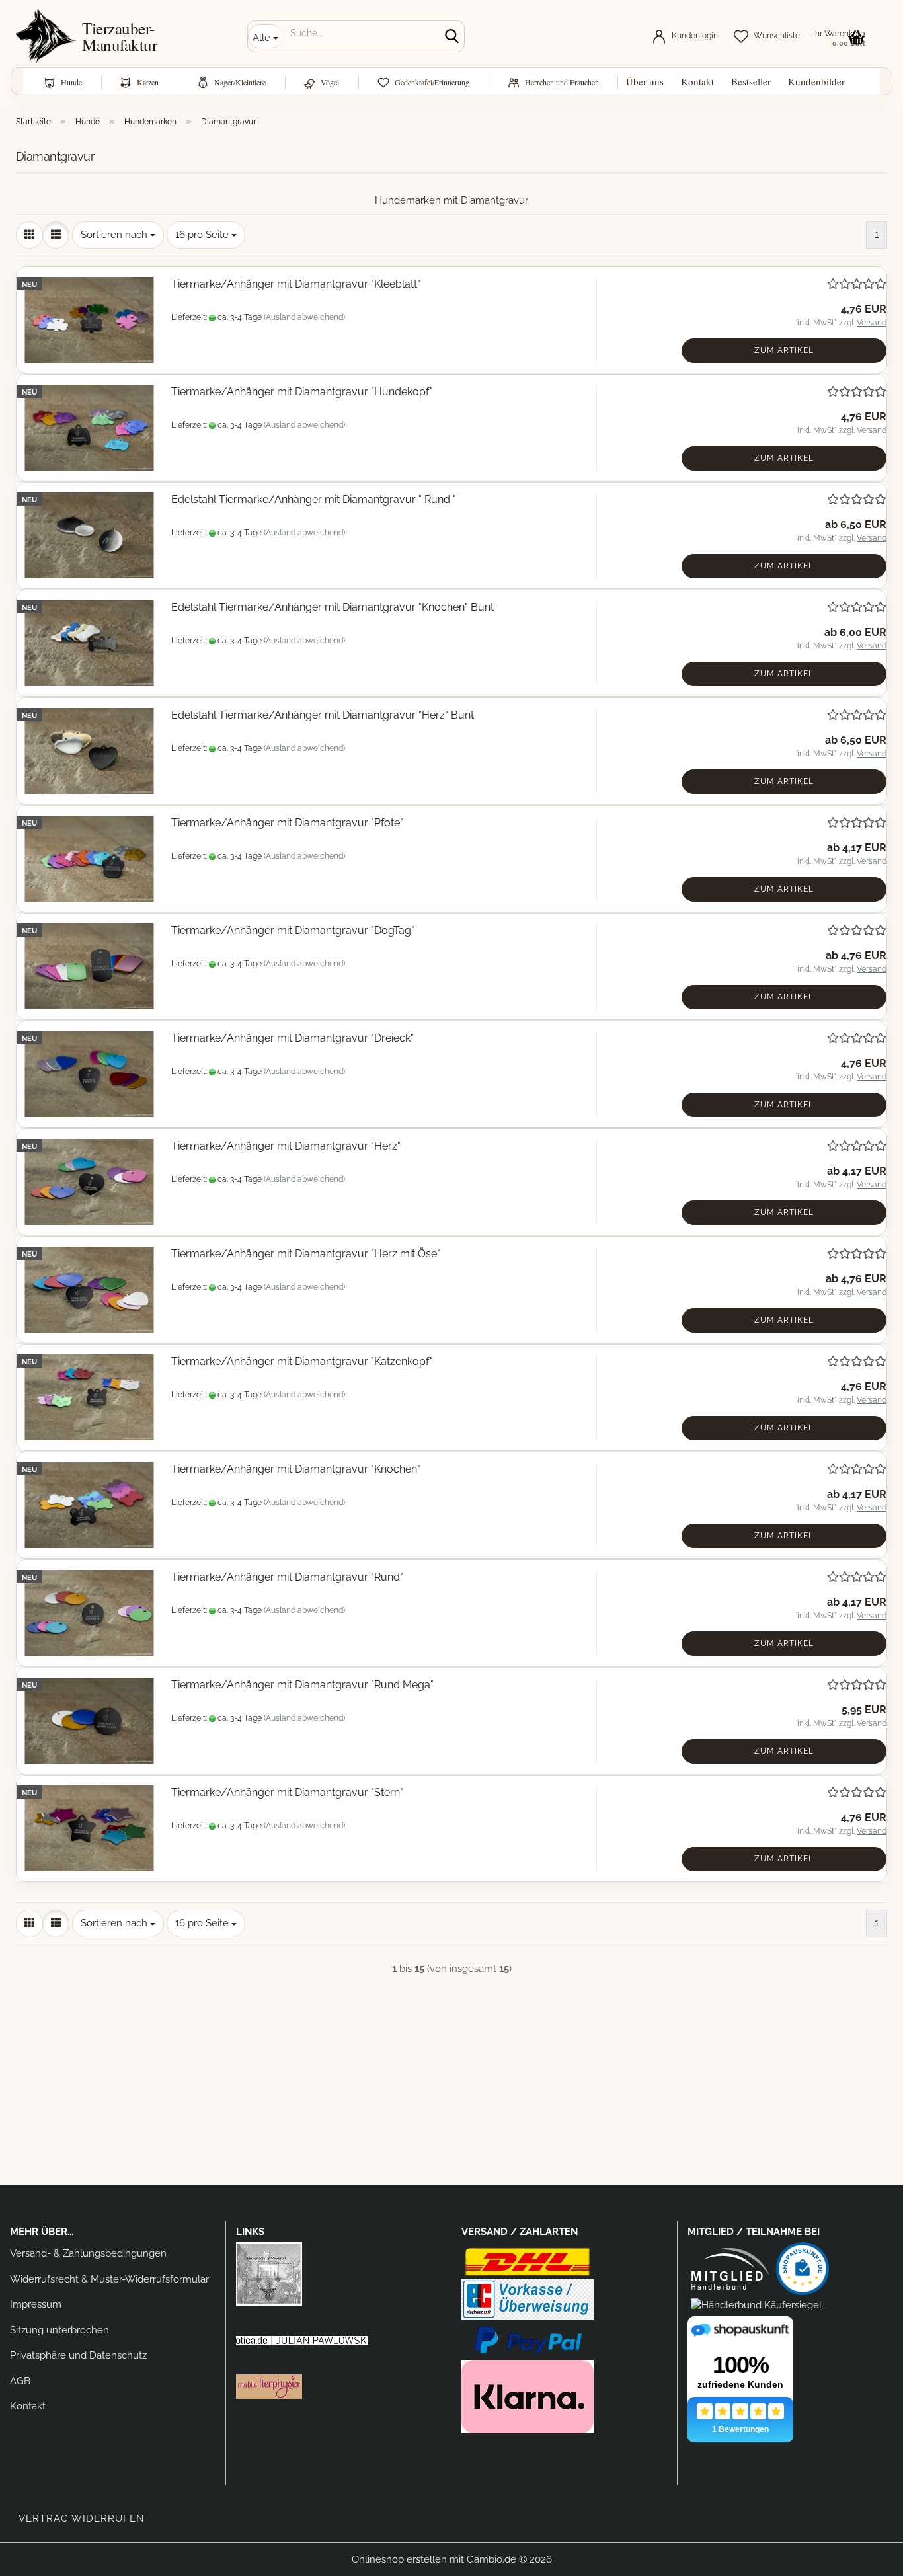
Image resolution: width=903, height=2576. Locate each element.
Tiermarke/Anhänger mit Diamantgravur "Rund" (287, 1577)
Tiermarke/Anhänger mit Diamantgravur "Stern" (287, 1792)
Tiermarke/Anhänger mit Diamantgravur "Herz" (286, 1146)
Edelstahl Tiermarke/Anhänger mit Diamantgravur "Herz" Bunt (323, 715)
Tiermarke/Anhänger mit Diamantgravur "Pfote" (287, 823)
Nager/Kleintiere (240, 82)
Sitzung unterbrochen (59, 2330)
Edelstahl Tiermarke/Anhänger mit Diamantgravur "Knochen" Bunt (333, 607)
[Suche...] (451, 37)
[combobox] (118, 235)
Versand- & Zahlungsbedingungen (88, 2253)
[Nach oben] (867, 2556)
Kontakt (697, 81)
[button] (29, 235)
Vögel (330, 82)
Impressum (36, 2304)
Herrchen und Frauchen (562, 82)
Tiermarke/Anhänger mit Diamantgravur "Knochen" (296, 1469)
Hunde (71, 82)
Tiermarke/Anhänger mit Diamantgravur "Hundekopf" (302, 392)
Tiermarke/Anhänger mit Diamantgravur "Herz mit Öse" (306, 1254)
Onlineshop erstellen (399, 2559)
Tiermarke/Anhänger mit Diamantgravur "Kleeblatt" (296, 284)
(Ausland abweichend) (304, 317)
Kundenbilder (816, 81)
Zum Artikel (784, 350)
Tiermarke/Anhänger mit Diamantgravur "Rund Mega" (302, 1685)
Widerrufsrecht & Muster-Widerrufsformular (109, 2279)
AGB (20, 2381)
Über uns (645, 81)
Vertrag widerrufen (82, 2518)
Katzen (148, 82)
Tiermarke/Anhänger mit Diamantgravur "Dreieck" (293, 1038)
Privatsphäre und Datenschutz (78, 2355)
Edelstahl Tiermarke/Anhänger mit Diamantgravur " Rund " (314, 499)
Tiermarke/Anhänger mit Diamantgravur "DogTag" (293, 930)
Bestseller (751, 81)
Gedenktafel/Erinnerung (432, 82)
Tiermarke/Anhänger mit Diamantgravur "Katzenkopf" (302, 1361)
